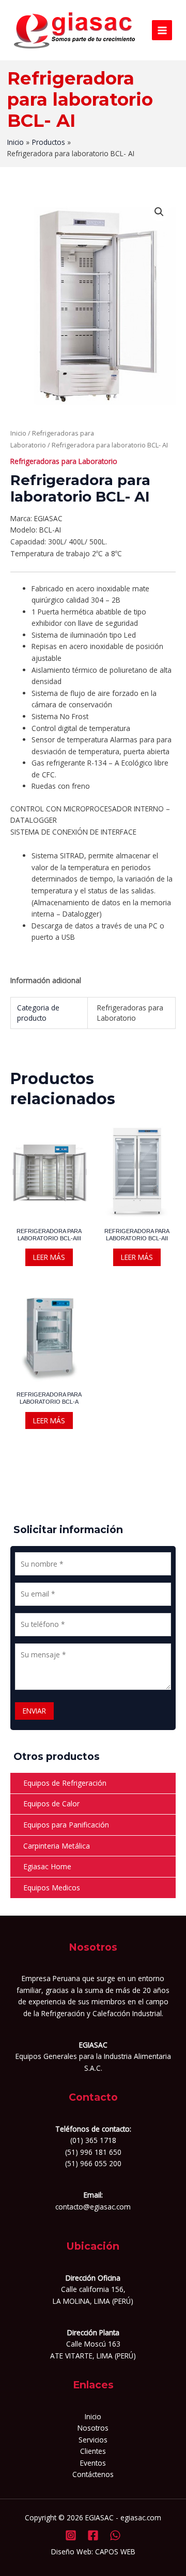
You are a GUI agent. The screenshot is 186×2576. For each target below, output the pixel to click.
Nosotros (93, 2428)
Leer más (49, 1257)
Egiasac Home (47, 1866)
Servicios (93, 2440)
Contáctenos (93, 2474)
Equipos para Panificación (66, 1825)
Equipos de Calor (51, 1804)
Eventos (93, 2463)
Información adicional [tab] (46, 980)
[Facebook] (93, 2535)
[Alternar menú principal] (162, 30)
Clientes (93, 2451)
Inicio (18, 433)
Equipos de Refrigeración (65, 1783)
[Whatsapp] (115, 2535)
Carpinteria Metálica (57, 1846)
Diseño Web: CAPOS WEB (93, 2552)
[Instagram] (71, 2535)
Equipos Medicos (52, 1888)
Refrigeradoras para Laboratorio (64, 461)
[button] (159, 212)
